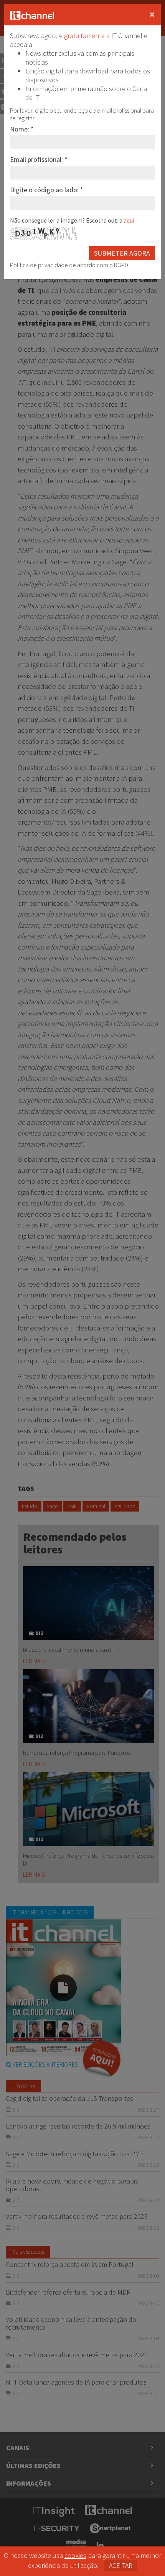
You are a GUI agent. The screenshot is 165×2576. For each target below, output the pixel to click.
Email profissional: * (39, 159)
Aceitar (121, 2565)
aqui (129, 220)
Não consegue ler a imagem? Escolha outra (72, 220)
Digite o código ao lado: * (47, 190)
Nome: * (22, 129)
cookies (75, 2555)
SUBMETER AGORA (122, 253)
